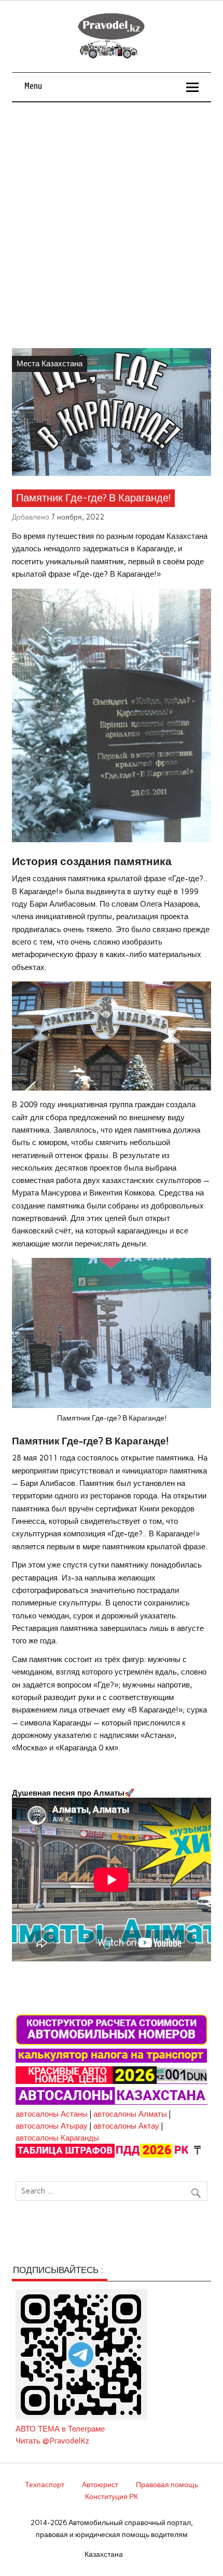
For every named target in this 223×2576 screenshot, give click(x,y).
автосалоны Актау (126, 2126)
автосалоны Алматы (130, 2114)
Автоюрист (100, 2485)
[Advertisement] (112, 219)
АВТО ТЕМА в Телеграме (60, 2429)
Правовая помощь (167, 2485)
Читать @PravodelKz (52, 2441)
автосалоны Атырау (52, 2126)
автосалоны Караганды (57, 2138)
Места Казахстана (50, 364)
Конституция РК (112, 2497)
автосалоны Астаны (52, 2114)
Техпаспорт (45, 2485)
